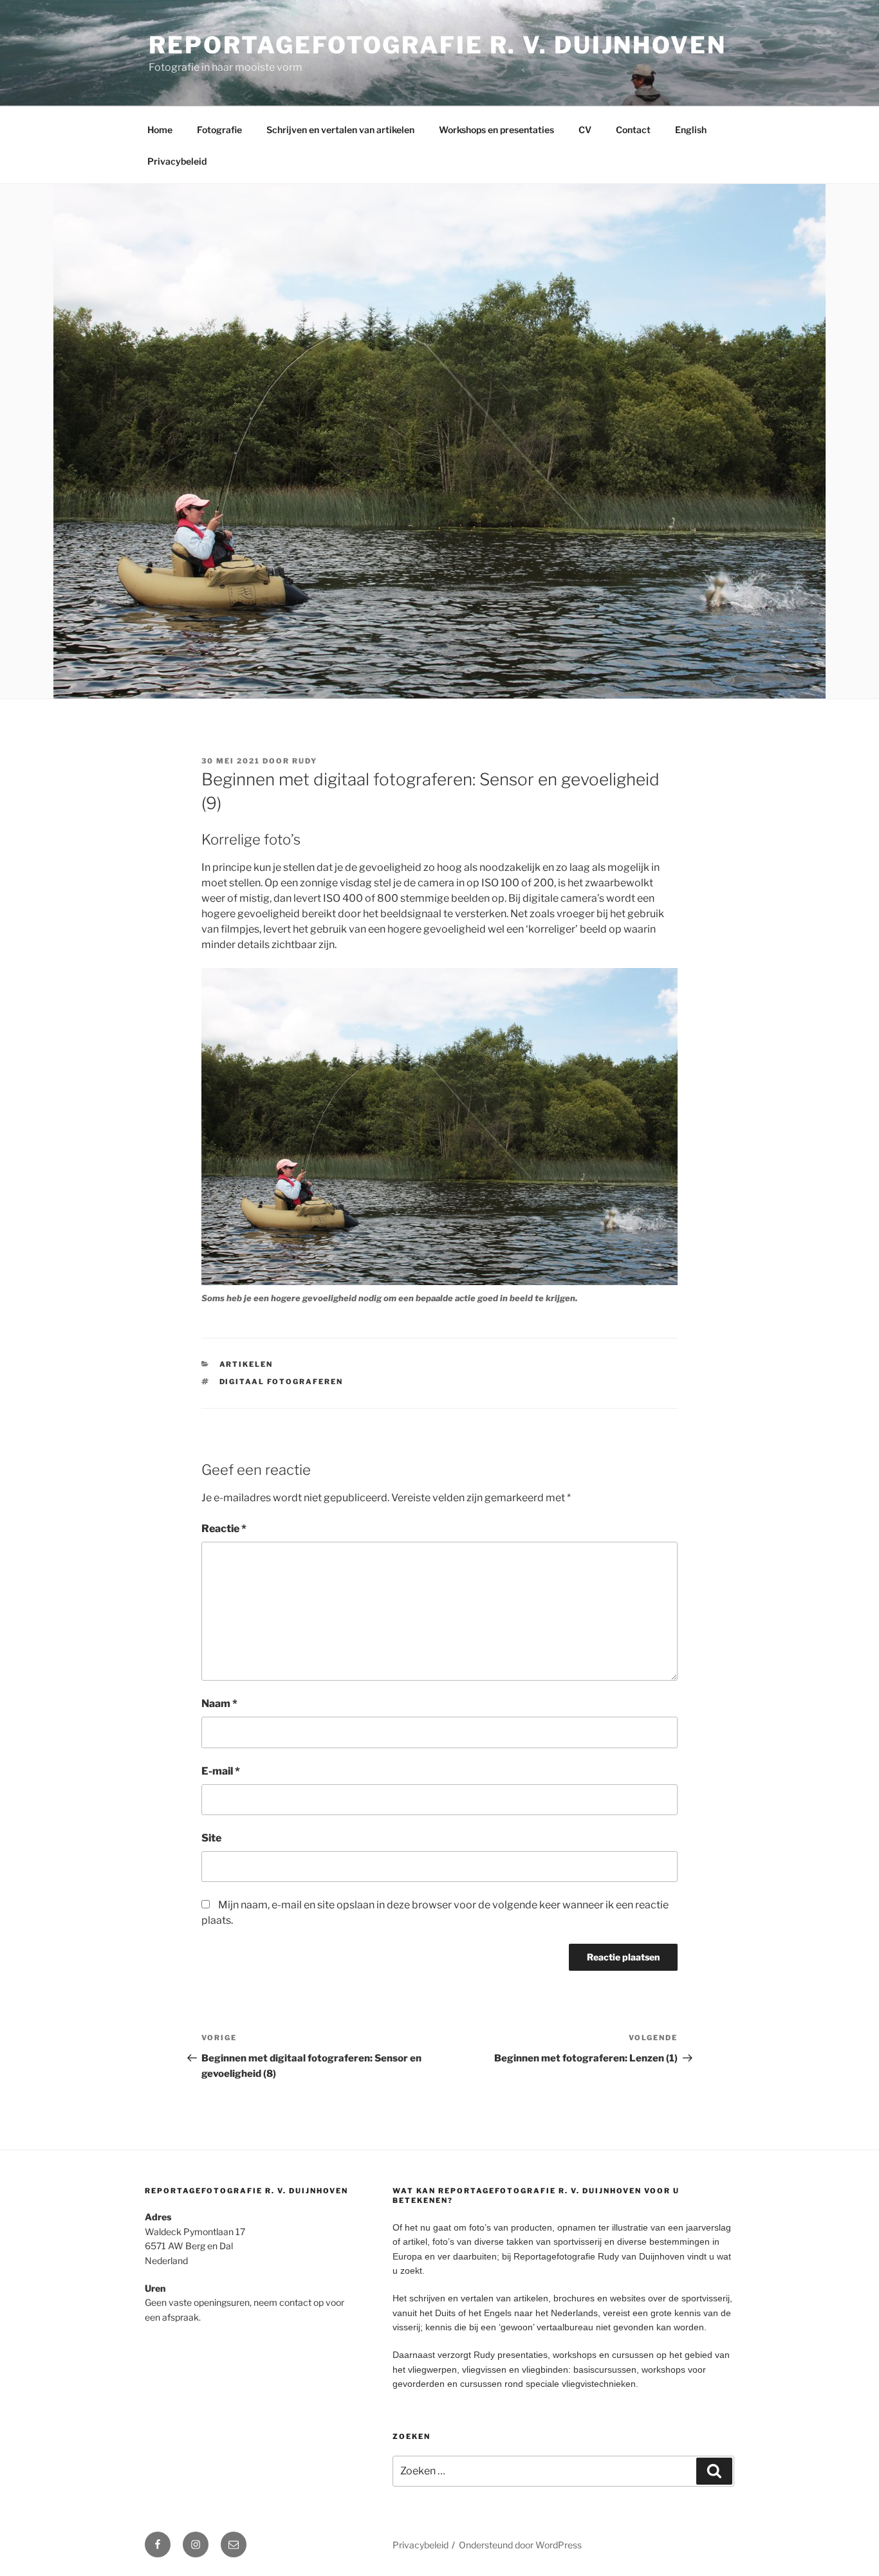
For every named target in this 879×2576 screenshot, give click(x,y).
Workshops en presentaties (496, 130)
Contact (633, 130)
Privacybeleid (177, 161)
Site (211, 1838)
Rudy (305, 761)
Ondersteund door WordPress (520, 2545)
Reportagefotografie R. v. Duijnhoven (438, 45)
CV (585, 130)
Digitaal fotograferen (282, 1382)
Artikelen (246, 1364)
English (691, 130)
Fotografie (219, 130)
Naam (219, 1704)
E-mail (221, 1771)
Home (160, 130)
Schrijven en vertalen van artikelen (340, 130)
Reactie (224, 1529)
